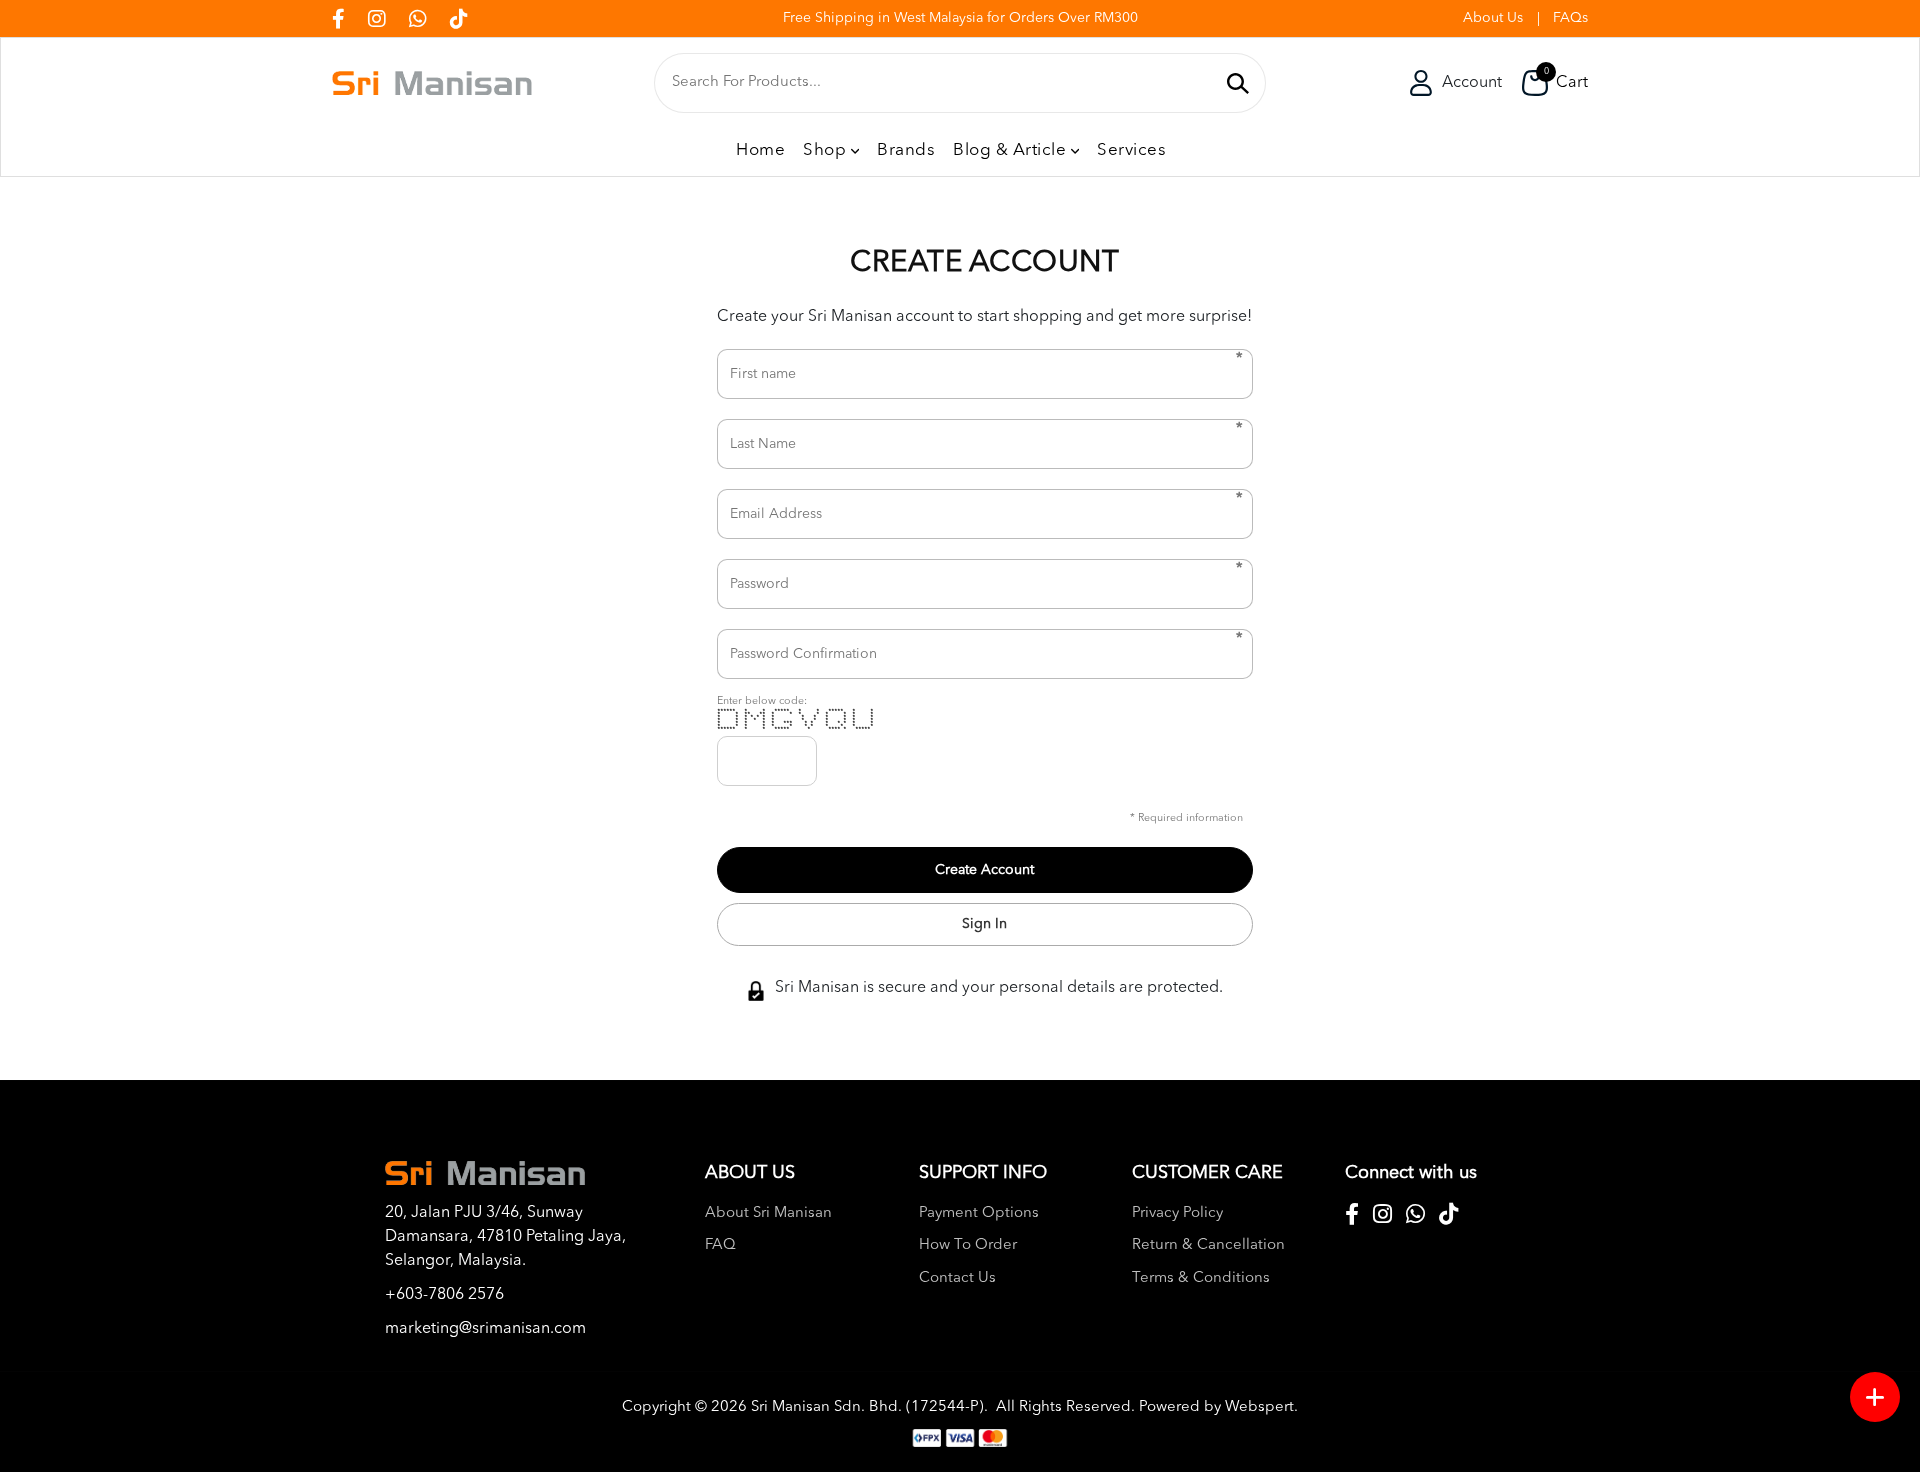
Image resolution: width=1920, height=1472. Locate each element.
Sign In (984, 924)
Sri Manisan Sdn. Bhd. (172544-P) (867, 1407)
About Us (1493, 18)
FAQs (1570, 18)
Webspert (1259, 1407)
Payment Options (979, 1213)
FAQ (720, 1245)
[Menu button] (1875, 1397)
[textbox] (943, 83)
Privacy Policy (1177, 1213)
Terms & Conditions (1201, 1278)
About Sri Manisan (768, 1213)
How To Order (968, 1245)
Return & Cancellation (1208, 1245)
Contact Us (957, 1278)
